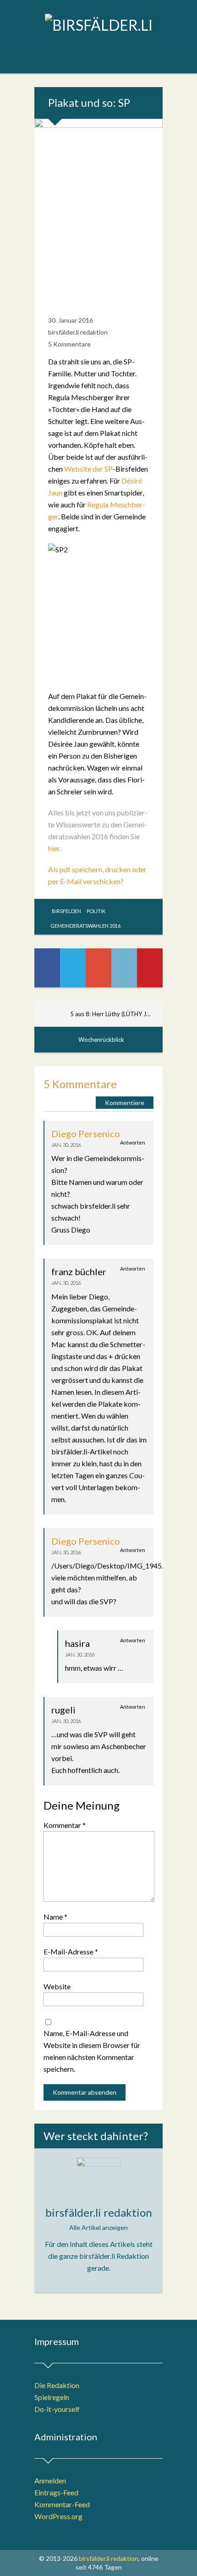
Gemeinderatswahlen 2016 (85, 926)
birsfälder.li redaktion (78, 332)
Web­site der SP (88, 469)
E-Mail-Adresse (71, 1951)
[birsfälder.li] (98, 25)
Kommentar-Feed (62, 2504)
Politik (96, 911)
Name (55, 1917)
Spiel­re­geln (52, 2397)
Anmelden (50, 2480)
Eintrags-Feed (56, 2492)
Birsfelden (66, 911)
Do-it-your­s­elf (57, 2409)
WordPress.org (58, 2516)
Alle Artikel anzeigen (98, 2227)
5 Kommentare (69, 344)
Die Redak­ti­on (57, 2385)
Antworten (133, 1142)
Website (57, 1986)
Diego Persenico (86, 1134)
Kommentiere (125, 1103)
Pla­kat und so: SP (89, 102)
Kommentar (65, 1825)
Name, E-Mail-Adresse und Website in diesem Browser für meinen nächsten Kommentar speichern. (92, 2051)
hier (54, 848)
